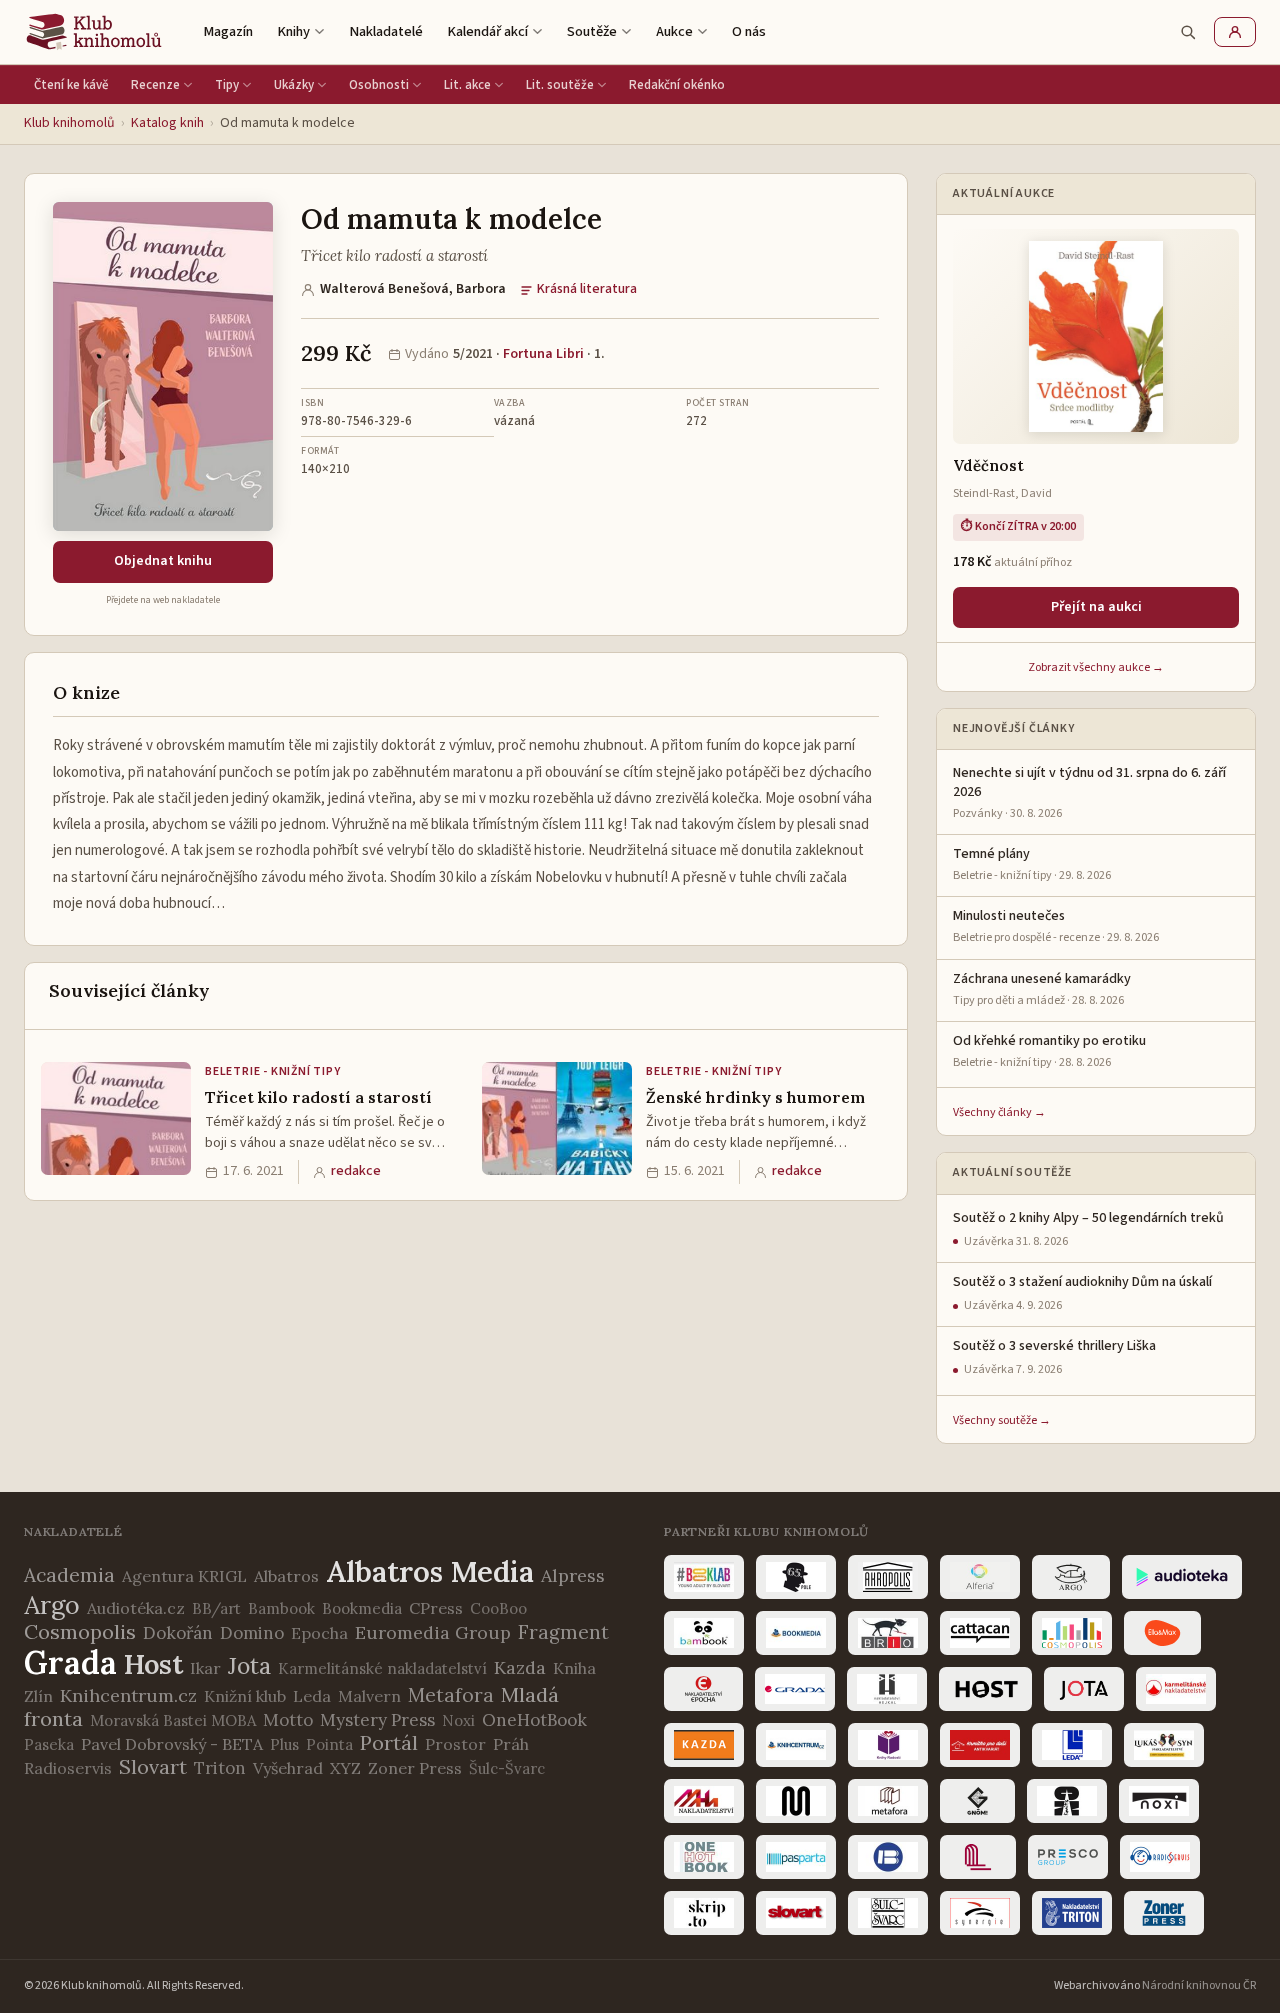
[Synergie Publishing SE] (980, 1913)
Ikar (205, 1668)
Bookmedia (362, 1608)
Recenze (155, 85)
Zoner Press (415, 1768)
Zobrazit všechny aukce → (1096, 667)
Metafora (451, 1695)
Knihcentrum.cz (128, 1695)
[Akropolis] (888, 1577)
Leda (312, 1696)
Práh (511, 1744)
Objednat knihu (163, 561)
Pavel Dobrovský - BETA (172, 1744)
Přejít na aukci (1096, 607)
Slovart (153, 1766)
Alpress (573, 1575)
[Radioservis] (1160, 1857)
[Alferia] (980, 1577)
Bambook (281, 1608)
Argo (52, 1605)
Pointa (329, 1744)
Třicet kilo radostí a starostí (318, 1097)
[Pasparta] (796, 1857)
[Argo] (1071, 1577)
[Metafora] (888, 1801)
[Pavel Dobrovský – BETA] (888, 1857)
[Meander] (796, 1801)
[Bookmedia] (796, 1633)
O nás (749, 31)
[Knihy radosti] (888, 1745)
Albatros (286, 1576)
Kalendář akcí (487, 31)
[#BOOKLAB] (704, 1577)
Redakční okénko (677, 85)
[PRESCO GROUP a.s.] (1068, 1857)
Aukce (674, 31)
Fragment (563, 1632)
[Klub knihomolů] (94, 32)
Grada (70, 1662)
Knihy (293, 31)
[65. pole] (796, 1577)
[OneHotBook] (704, 1857)
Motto (288, 1720)
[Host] (985, 1689)
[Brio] (888, 1633)
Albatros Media (430, 1571)
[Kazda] (704, 1745)
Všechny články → (999, 1112)
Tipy (227, 85)
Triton (220, 1768)
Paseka (49, 1744)
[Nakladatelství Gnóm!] (977, 1801)
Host (153, 1664)
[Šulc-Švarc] (888, 1913)
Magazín (228, 31)
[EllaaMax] (1162, 1633)
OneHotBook (534, 1720)
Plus (284, 1744)
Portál (389, 1742)
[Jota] (1084, 1689)
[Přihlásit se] (1235, 32)
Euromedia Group (433, 1632)
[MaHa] (704, 1801)
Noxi (458, 1720)
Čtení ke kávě (71, 85)
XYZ (345, 1768)
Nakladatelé (386, 31)
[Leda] (1072, 1745)
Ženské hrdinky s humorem (755, 1097)
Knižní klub (245, 1696)
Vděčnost (988, 465)
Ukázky (294, 85)
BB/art (216, 1608)
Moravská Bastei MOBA (173, 1720)
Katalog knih (167, 123)
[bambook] (704, 1633)
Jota (249, 1665)
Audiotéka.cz (136, 1608)
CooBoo (498, 1608)
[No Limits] (1067, 1801)
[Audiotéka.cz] (1182, 1577)
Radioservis (68, 1768)
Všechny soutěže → (1002, 1420)
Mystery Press (377, 1720)
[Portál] (978, 1857)
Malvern (369, 1696)
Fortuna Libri (543, 354)
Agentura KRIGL (184, 1576)
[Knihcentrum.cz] (796, 1745)
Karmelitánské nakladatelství (382, 1668)
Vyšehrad (288, 1768)
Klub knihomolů (69, 123)
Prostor (455, 1744)
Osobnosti (379, 85)
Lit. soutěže (560, 85)
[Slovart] (796, 1913)
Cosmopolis (80, 1631)
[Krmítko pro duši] (980, 1745)
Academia (69, 1575)
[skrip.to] (704, 1913)
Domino (252, 1633)
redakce (356, 1171)
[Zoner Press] (1164, 1913)
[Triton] (1072, 1913)
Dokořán (178, 1633)
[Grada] (795, 1689)
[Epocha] (703, 1689)
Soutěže (592, 31)
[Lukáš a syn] (1164, 1745)
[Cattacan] (980, 1633)
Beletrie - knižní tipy (273, 1071)
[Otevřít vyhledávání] (1188, 32)
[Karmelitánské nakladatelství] (1176, 1689)
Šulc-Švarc (507, 1768)
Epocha (319, 1633)
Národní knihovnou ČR (1199, 1985)
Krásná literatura (587, 289)
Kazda (520, 1667)
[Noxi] (1159, 1801)
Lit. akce (467, 85)
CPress (436, 1608)
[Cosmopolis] (1072, 1633)
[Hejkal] (887, 1689)
